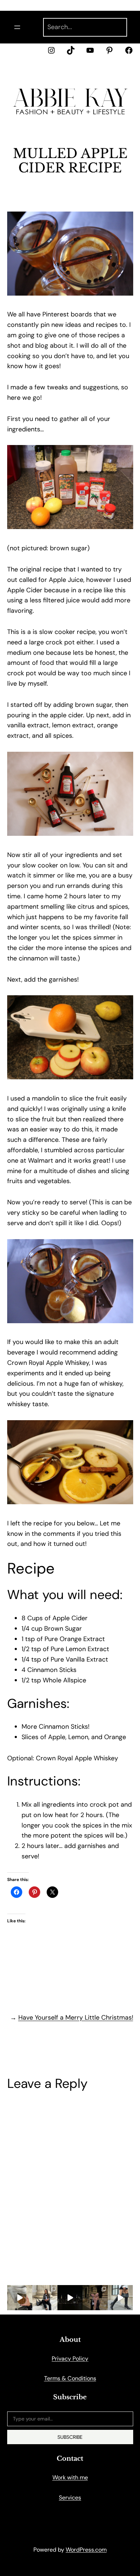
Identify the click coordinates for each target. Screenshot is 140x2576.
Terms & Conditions (70, 2378)
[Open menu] (17, 27)
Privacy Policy (70, 2359)
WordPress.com (86, 2550)
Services (70, 2498)
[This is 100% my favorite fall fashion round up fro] (70, 2298)
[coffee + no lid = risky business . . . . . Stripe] (45, 2298)
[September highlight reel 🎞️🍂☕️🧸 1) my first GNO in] (95, 2298)
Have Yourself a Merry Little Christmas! (76, 2017)
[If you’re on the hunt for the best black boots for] (120, 2298)
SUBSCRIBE (70, 2437)
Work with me (70, 2477)
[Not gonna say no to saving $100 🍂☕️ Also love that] (20, 2298)
